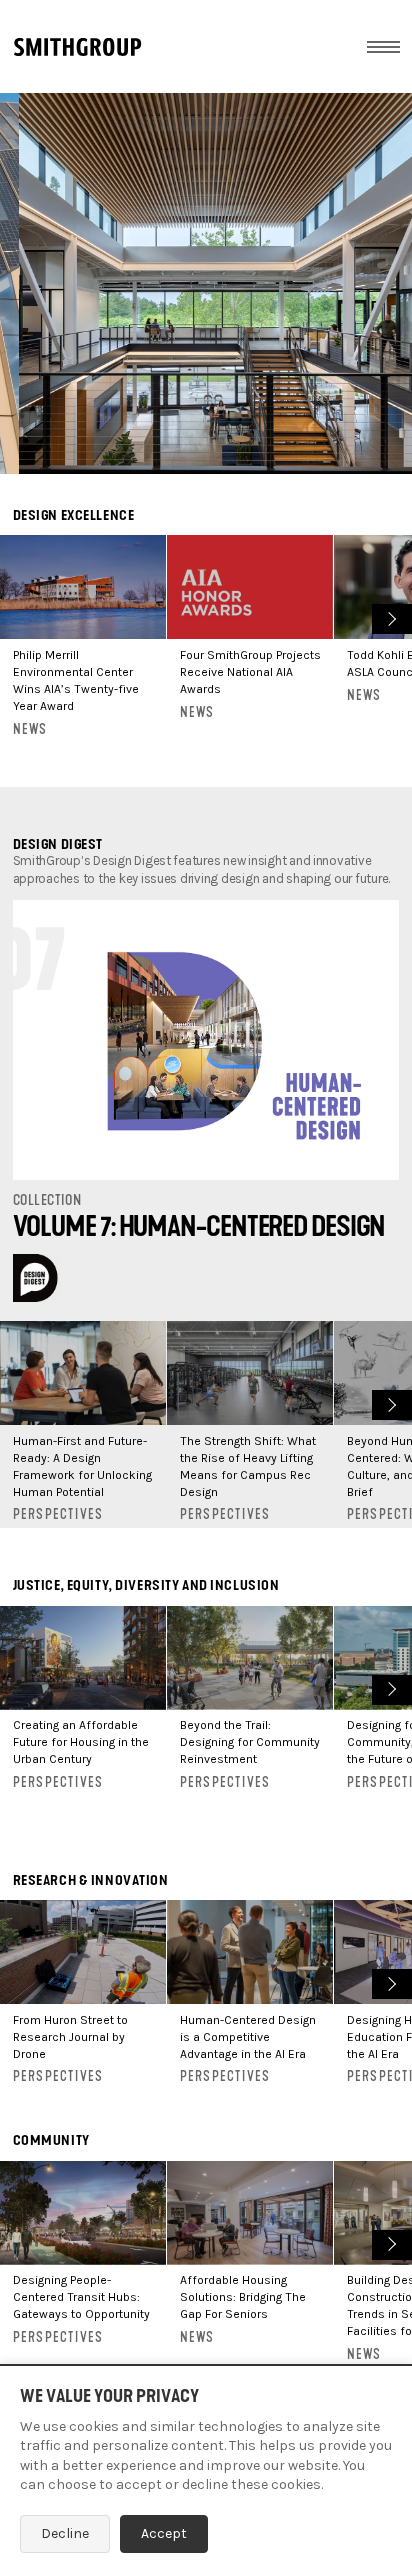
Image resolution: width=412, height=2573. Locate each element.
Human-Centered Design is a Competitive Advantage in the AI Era (248, 2037)
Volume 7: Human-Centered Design (199, 1226)
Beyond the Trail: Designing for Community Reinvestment (250, 1742)
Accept (164, 2533)
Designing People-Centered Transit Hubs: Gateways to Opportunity (81, 2297)
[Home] (77, 47)
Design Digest (58, 844)
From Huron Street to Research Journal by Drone (70, 2037)
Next (389, 616)
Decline (65, 2533)
